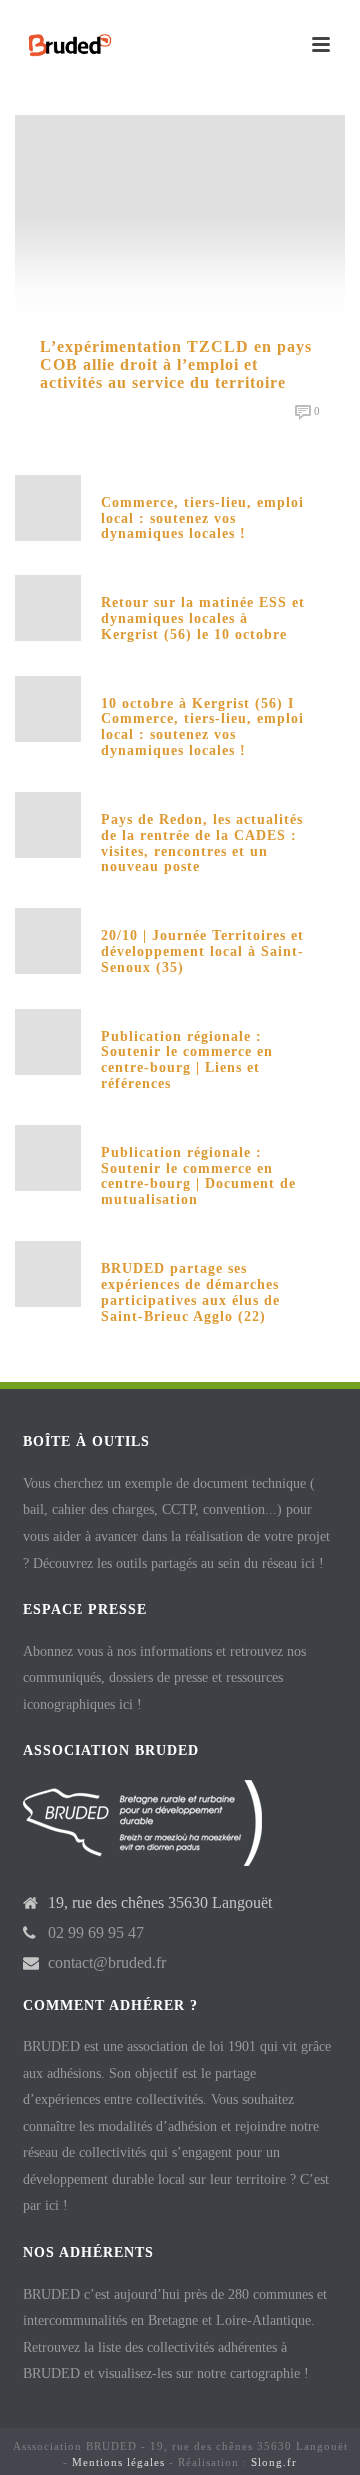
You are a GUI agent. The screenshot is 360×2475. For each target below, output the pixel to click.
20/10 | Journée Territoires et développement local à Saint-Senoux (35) (202, 951)
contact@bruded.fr (107, 1962)
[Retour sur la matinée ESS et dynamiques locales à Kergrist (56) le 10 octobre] (48, 606)
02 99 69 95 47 (96, 1932)
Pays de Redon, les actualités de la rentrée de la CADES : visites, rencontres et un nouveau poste (202, 843)
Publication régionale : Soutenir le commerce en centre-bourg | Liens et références (187, 1060)
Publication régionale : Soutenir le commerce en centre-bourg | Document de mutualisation (198, 1176)
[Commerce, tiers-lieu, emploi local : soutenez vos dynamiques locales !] (48, 505)
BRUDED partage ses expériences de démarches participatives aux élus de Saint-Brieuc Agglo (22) (190, 1292)
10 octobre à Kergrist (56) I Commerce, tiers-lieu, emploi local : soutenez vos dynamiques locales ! (202, 727)
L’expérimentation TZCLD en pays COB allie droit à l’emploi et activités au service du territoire (176, 364)
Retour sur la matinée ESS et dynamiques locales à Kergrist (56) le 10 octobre (203, 618)
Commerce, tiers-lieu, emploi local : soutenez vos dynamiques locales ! (202, 518)
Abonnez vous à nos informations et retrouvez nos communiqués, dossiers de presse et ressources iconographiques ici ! (164, 1678)
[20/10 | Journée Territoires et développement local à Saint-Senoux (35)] (48, 939)
